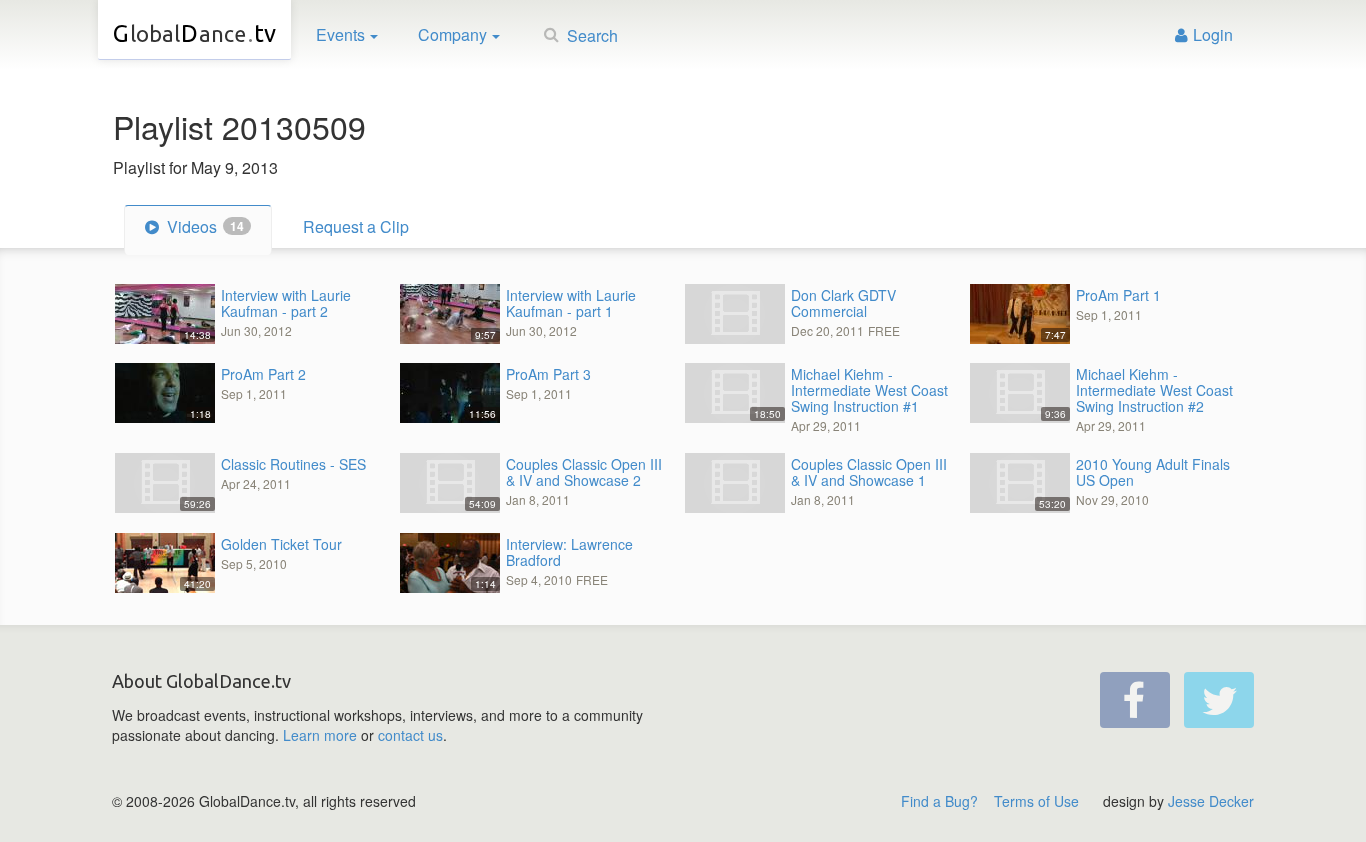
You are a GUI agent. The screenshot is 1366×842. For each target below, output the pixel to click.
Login (1213, 34)
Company (452, 34)
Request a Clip (356, 226)
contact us (410, 735)
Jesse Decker (1211, 801)
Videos (203, 226)
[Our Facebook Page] (1135, 700)
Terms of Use (1036, 801)
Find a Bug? (939, 801)
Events (340, 34)
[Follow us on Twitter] (1219, 700)
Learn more (320, 735)
